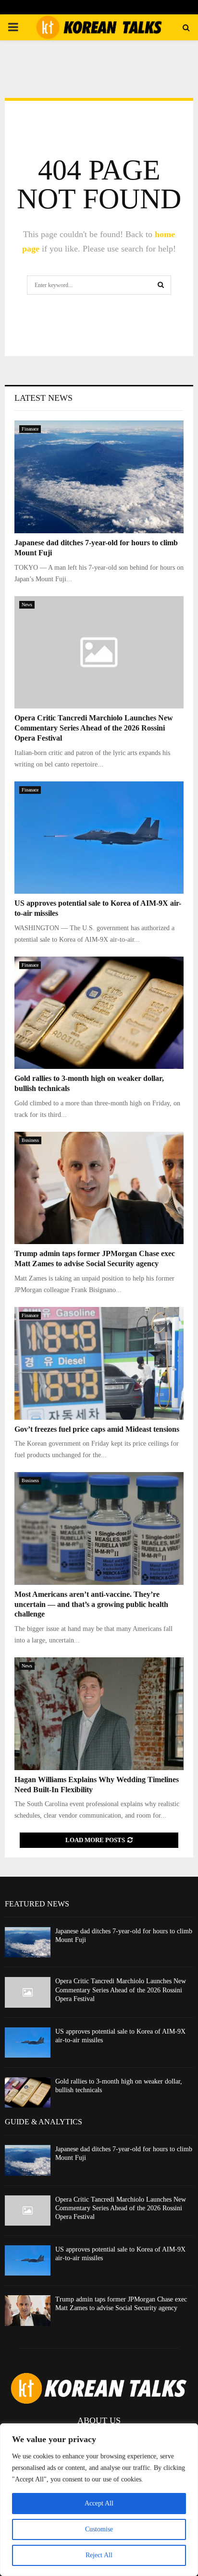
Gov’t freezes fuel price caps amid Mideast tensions (97, 1429)
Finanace (30, 429)
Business (30, 1140)
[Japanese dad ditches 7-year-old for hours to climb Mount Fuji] (99, 477)
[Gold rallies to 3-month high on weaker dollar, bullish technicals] (99, 1013)
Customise (99, 2529)
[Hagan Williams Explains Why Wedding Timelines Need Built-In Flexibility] (99, 1714)
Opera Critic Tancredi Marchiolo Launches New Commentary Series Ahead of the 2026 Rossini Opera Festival (94, 728)
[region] (99, 2500)
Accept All (99, 2503)
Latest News (43, 398)
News (27, 605)
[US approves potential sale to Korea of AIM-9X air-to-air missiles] (99, 838)
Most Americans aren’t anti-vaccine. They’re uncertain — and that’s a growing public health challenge (91, 1604)
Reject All (99, 2555)
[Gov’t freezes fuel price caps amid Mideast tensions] (99, 1363)
